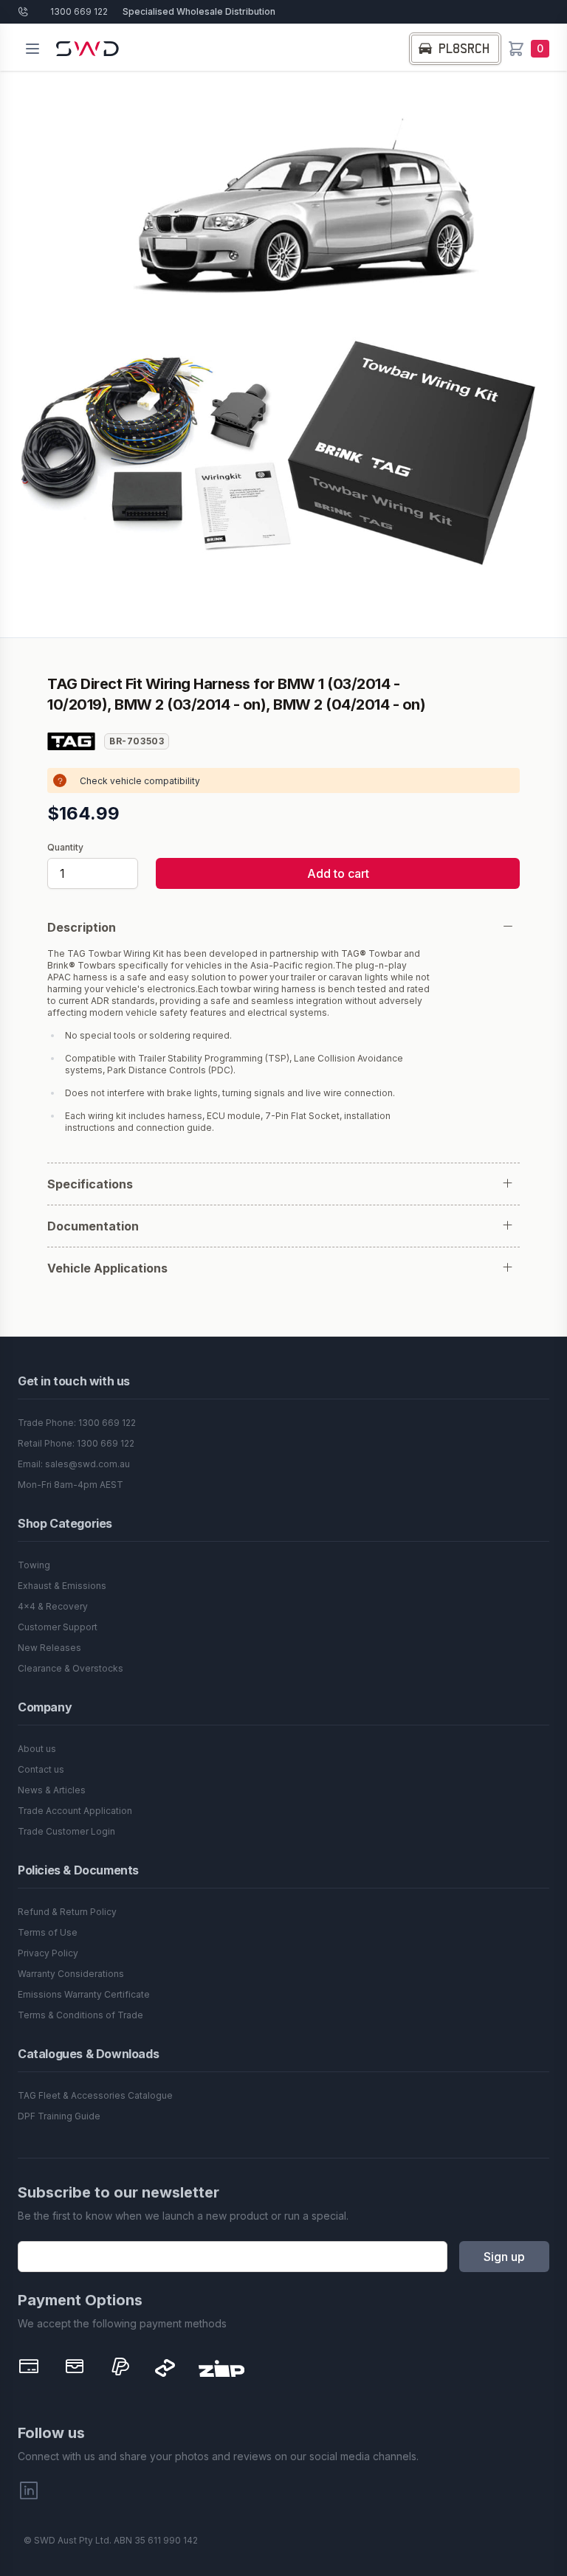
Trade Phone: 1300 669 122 (77, 1423)
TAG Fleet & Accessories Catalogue (95, 2095)
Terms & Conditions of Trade (80, 2015)
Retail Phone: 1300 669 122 (76, 1443)
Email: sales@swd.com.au (74, 1464)
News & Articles (52, 1790)
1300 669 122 (79, 11)
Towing (34, 1565)
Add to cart (338, 873)
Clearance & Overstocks (71, 1668)
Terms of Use (48, 1932)
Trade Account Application (75, 1811)
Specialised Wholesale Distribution (199, 11)
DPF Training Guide (59, 2116)
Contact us (41, 1769)
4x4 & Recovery (53, 1606)
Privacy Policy (48, 1953)
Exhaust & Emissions (62, 1586)
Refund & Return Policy (67, 1912)
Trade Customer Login (66, 1831)
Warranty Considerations (71, 1974)
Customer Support (58, 1627)
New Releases (49, 1648)
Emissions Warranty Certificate (84, 1994)
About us (37, 1749)
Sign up (504, 2257)
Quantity (65, 848)
